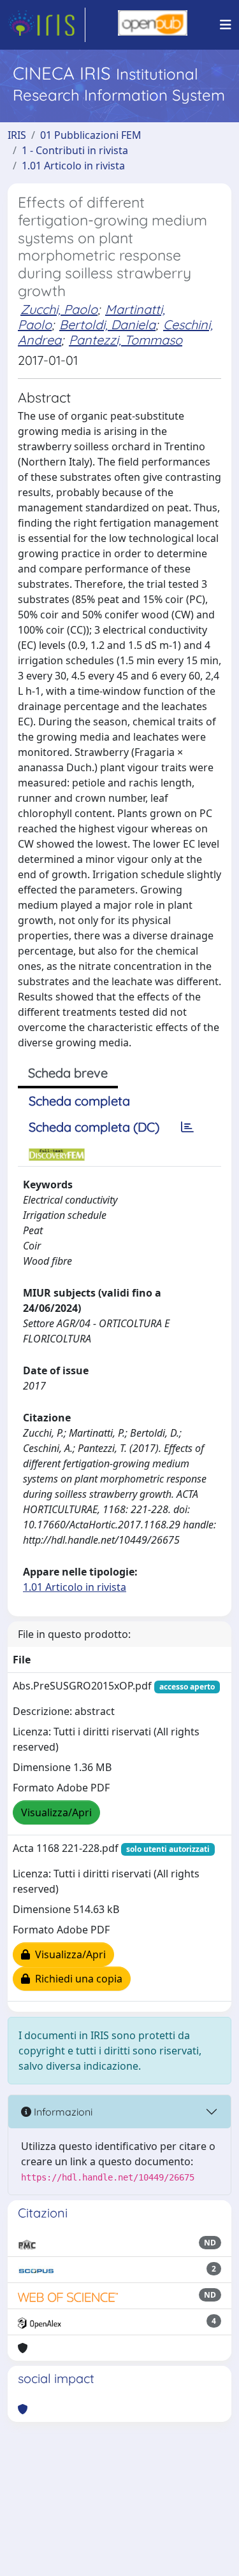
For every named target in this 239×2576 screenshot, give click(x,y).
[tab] (187, 1127)
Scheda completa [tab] (79, 1101)
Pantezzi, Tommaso (126, 340)
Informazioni (62, 2112)
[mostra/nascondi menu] (226, 25)
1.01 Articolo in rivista (73, 166)
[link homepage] (47, 25)
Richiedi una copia (76, 1979)
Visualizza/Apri (56, 1812)
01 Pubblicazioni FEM (91, 135)
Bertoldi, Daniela (107, 324)
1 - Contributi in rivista (75, 150)
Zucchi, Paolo (59, 309)
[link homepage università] (153, 25)
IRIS (17, 135)
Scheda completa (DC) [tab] (94, 1127)
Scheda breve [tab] (68, 1073)
